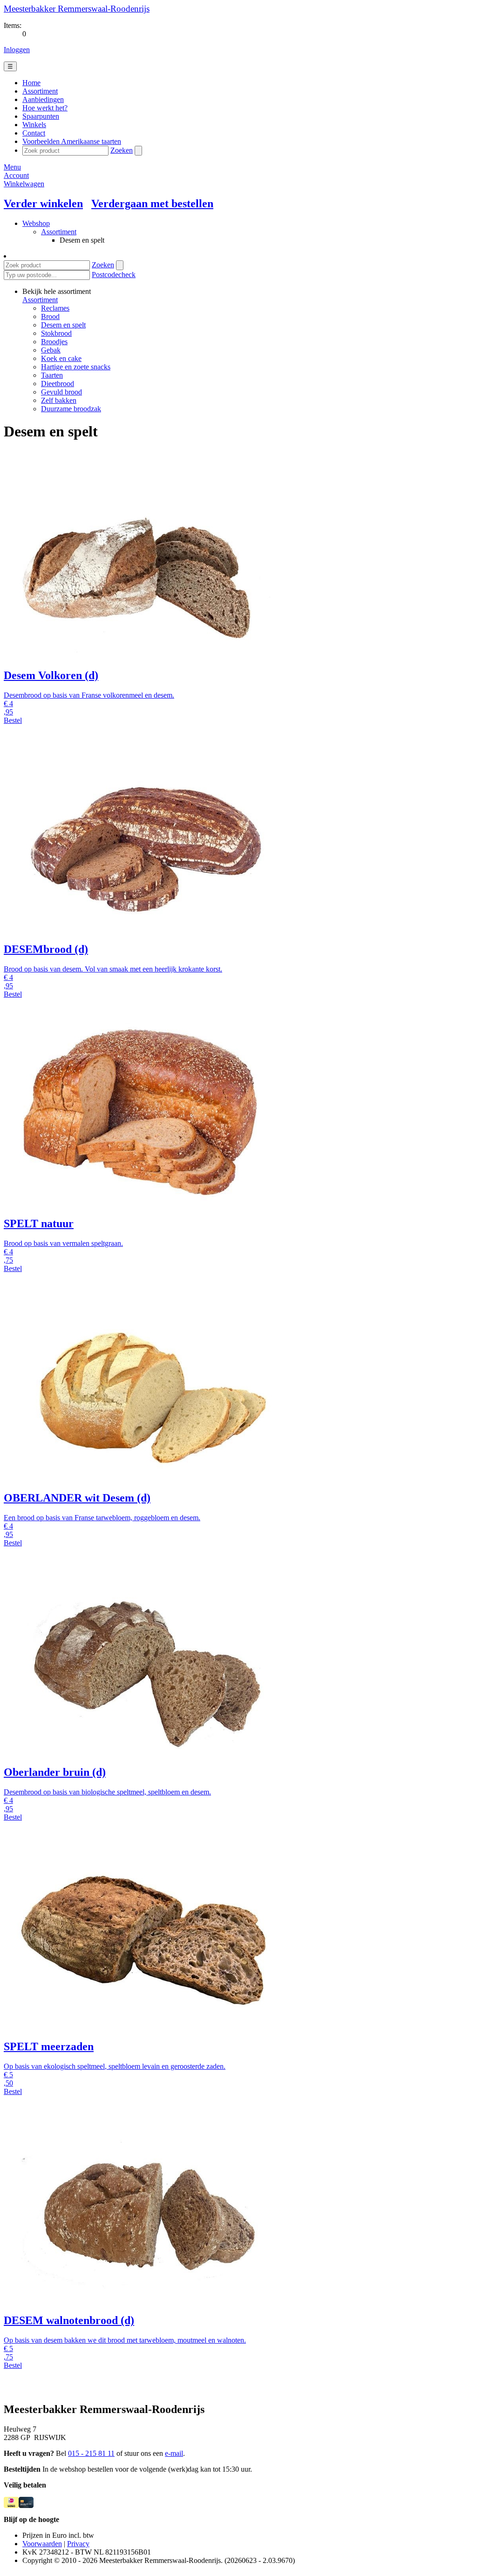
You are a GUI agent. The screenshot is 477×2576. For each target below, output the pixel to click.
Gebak (51, 350)
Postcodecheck (114, 275)
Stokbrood (56, 333)
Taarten (52, 375)
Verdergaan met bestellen (152, 204)
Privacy (78, 2544)
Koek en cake (61, 358)
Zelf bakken (59, 400)
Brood (50, 316)
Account (16, 175)
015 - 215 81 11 (91, 2453)
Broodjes (54, 342)
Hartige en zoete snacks (76, 367)
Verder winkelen (43, 204)
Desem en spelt (63, 325)
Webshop (36, 223)
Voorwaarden (42, 2544)
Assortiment (59, 232)
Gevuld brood (61, 392)
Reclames (55, 308)
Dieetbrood (58, 384)
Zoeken (122, 150)
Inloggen (17, 50)
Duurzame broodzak (71, 409)
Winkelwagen (24, 184)
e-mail (174, 2453)
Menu (12, 167)
